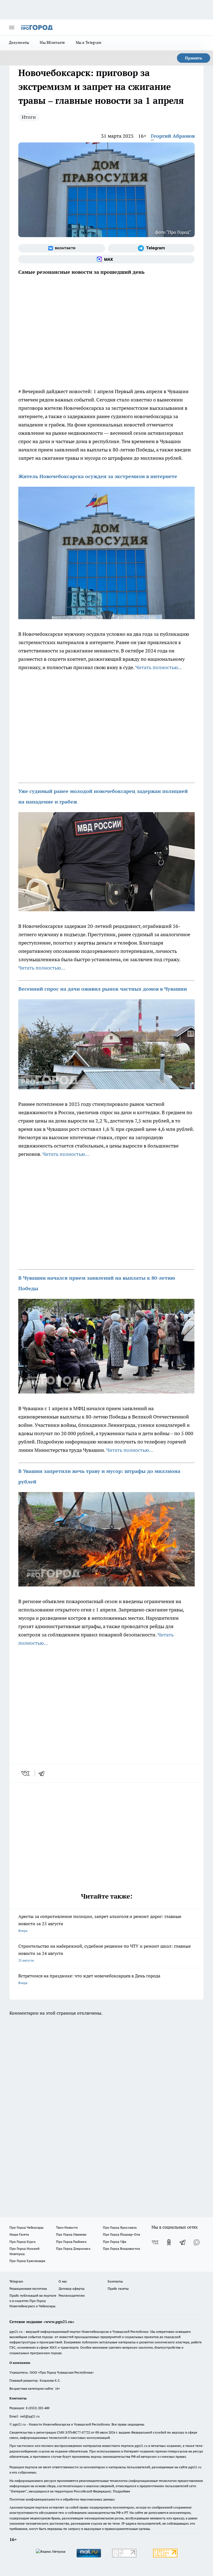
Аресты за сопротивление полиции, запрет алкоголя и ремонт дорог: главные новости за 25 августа (100, 1923)
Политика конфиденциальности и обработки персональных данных (62, 2499)
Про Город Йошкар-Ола (121, 2234)
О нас (63, 2281)
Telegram (16, 2281)
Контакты (115, 2281)
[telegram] (43, 1773)
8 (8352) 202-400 (38, 2408)
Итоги (29, 117)
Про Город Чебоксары (26, 2227)
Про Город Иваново (71, 2234)
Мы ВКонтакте (52, 42)
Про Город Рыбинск (71, 2242)
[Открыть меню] (12, 27)
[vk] (26, 1773)
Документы (19, 42)
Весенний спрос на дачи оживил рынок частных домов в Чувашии (103, 989)
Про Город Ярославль (120, 2227)
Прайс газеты (118, 2288)
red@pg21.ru (30, 2416)
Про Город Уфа (115, 2242)
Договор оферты (72, 2288)
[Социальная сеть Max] (106, 259)
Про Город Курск (22, 2242)
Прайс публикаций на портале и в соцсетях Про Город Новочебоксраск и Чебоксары (33, 2301)
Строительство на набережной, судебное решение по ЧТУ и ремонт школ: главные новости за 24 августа (105, 1953)
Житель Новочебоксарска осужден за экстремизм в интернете (98, 476)
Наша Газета (19, 2234)
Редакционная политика (28, 2288)
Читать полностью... (159, 667)
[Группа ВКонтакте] (62, 248)
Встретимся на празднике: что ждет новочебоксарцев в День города (89, 1979)
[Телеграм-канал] (151, 248)
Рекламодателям (72, 2295)
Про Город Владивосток (121, 2249)
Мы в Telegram (89, 42)
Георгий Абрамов (173, 136)
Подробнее (121, 2491)
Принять (194, 58)
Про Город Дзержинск (73, 2249)
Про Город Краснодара (27, 2261)
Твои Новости (67, 2227)
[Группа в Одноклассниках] (169, 2242)
